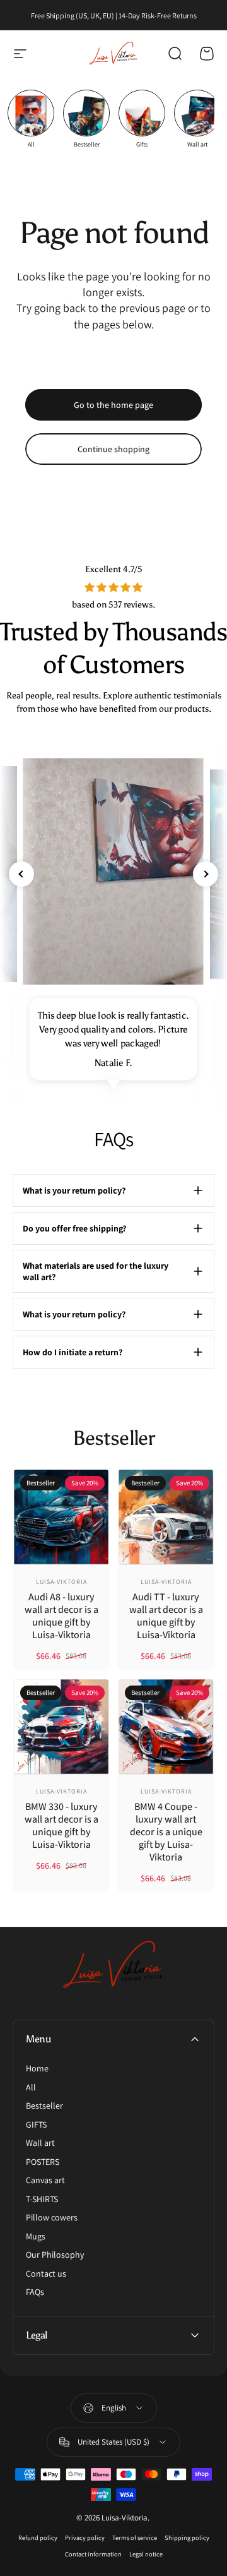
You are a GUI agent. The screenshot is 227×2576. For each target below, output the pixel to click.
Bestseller (44, 2106)
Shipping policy (187, 2537)
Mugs (36, 2237)
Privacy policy (85, 2537)
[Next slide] (206, 874)
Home (37, 2069)
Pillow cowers (52, 2218)
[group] (31, 119)
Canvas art (45, 2180)
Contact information (93, 2554)
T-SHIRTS (42, 2199)
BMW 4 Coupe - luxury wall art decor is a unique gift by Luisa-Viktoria (166, 1832)
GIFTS (36, 2125)
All (31, 2088)
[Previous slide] (21, 874)
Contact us (46, 2274)
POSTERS (43, 2162)
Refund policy (38, 2537)
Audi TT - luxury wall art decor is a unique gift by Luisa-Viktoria (166, 1616)
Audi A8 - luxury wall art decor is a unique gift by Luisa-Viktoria (61, 1616)
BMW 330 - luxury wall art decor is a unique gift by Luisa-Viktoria (61, 1825)
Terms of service (135, 2537)
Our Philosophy (55, 2255)
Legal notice (146, 2554)
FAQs (35, 2292)
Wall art (40, 2143)
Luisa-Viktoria (61, 1582)
